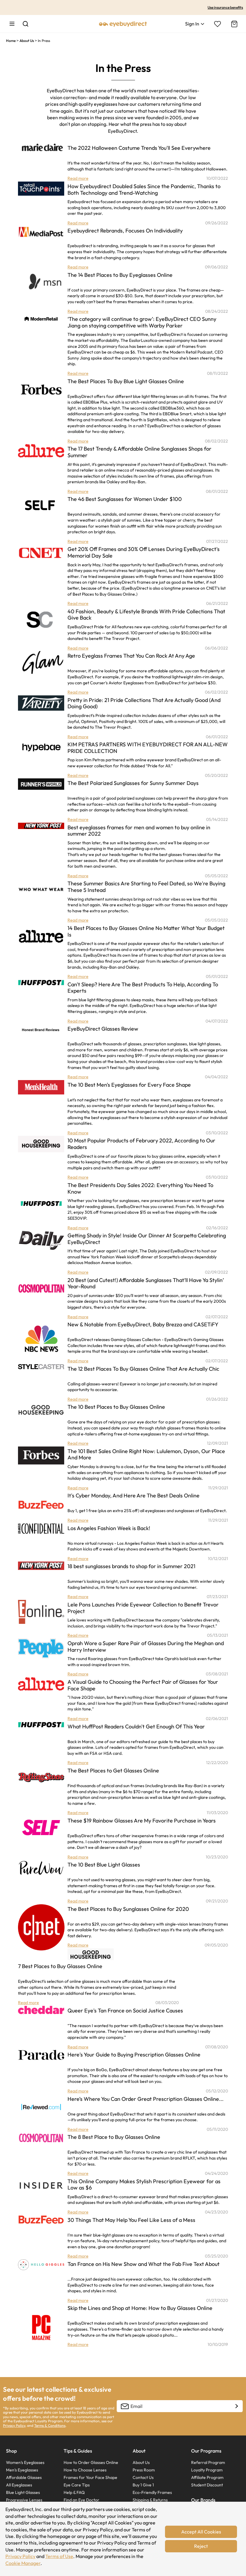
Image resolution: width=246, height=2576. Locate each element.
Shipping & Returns (150, 2500)
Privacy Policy (20, 2556)
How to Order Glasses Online (91, 2462)
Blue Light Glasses (23, 2492)
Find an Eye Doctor (81, 2500)
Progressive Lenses (24, 2500)
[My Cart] (234, 24)
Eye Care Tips (77, 2485)
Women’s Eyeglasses (25, 2462)
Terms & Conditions (50, 2425)
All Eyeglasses (19, 2485)
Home (11, 41)
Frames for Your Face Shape (90, 2477)
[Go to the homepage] (123, 24)
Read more (78, 178)
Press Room (144, 2470)
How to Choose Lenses (85, 2470)
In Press (44, 41)
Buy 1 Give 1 (143, 2485)
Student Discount (207, 2485)
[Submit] (236, 2406)
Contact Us (143, 2477)
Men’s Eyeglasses (22, 2470)
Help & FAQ (74, 2492)
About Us (27, 41)
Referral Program (208, 2462)
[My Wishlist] (217, 24)
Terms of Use (59, 2556)
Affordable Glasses (24, 2477)
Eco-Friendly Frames (152, 2492)
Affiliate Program (207, 2477)
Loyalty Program (207, 2470)
